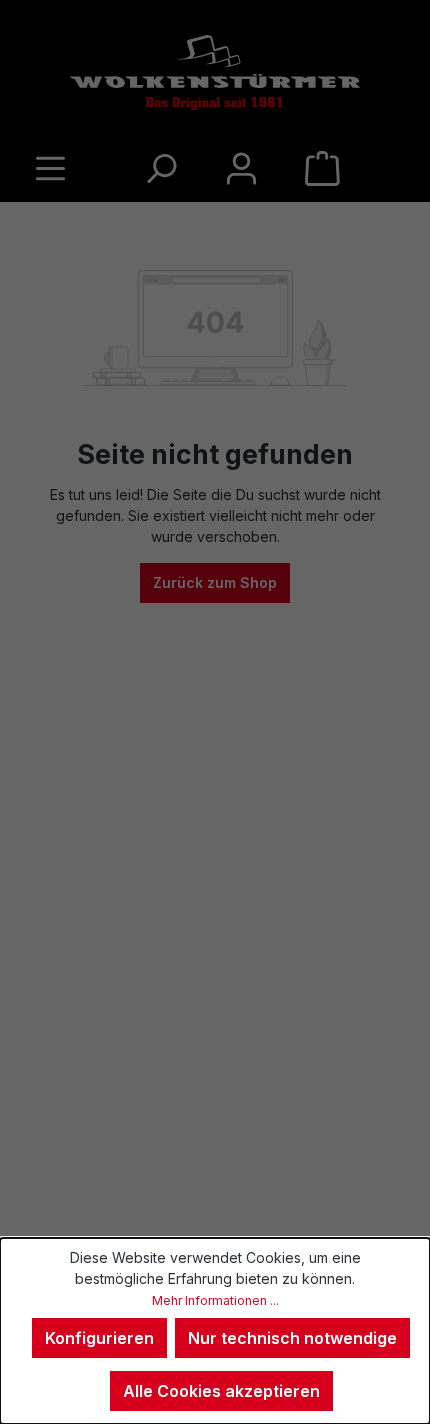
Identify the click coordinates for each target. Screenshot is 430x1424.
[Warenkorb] (322, 167)
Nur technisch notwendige (292, 1338)
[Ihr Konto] (241, 167)
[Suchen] (160, 168)
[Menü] (50, 168)
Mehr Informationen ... (215, 1300)
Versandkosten (358, 1187)
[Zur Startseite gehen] (215, 72)
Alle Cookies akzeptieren (221, 1391)
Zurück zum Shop (215, 582)
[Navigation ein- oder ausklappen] (399, 672)
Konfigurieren (99, 1338)
